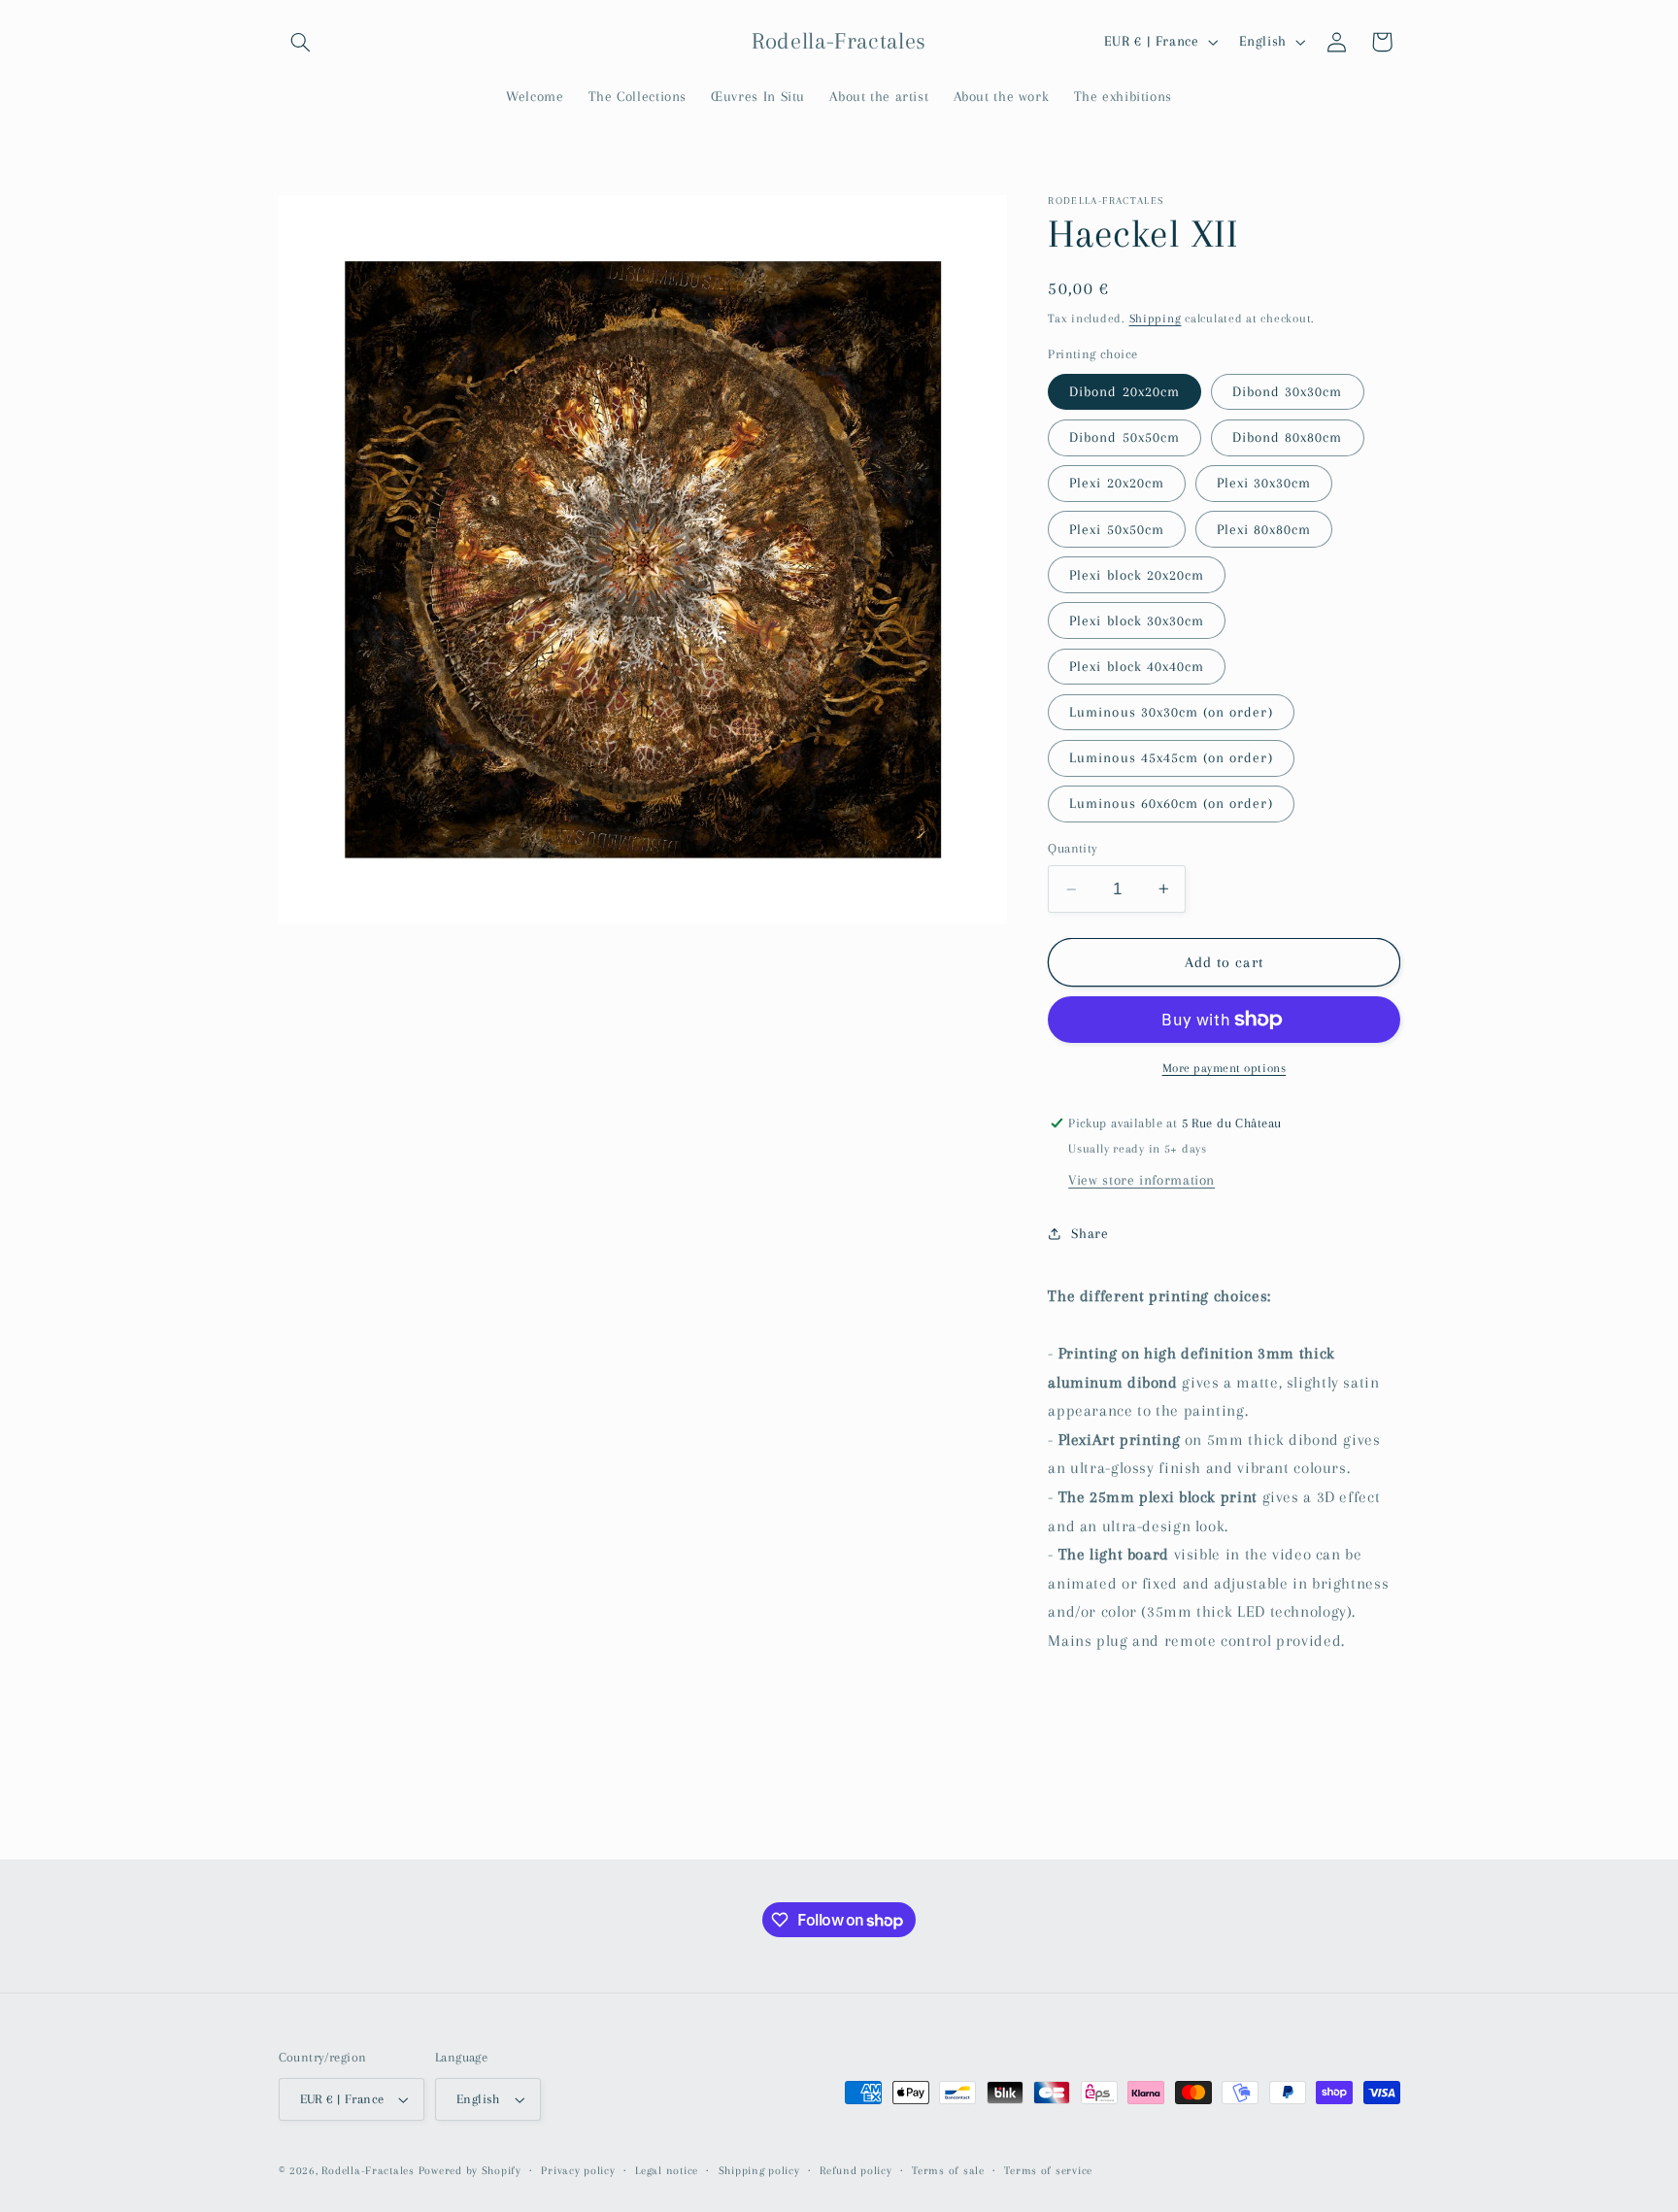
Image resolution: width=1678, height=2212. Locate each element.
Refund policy (856, 2171)
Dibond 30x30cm (1288, 391)
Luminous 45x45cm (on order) (1171, 757)
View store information (1141, 1180)
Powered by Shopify (470, 2171)
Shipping (1156, 318)
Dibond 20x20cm (1124, 391)
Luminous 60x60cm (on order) (1171, 803)
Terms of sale (948, 2171)
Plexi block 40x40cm (1137, 666)
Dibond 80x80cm (1288, 437)
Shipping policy (759, 2171)
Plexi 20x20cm (1117, 483)
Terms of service (1048, 2171)
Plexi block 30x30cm (1137, 620)
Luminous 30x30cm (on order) (1171, 712)
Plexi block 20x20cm (1137, 575)
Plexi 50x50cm (1117, 529)
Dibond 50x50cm (1124, 437)
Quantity (1073, 848)
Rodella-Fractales (369, 2171)
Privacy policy (578, 2171)
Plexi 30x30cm (1264, 483)
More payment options (1225, 1068)
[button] (301, 42)
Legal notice (667, 2171)
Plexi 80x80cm (1264, 529)
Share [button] (1090, 1233)
